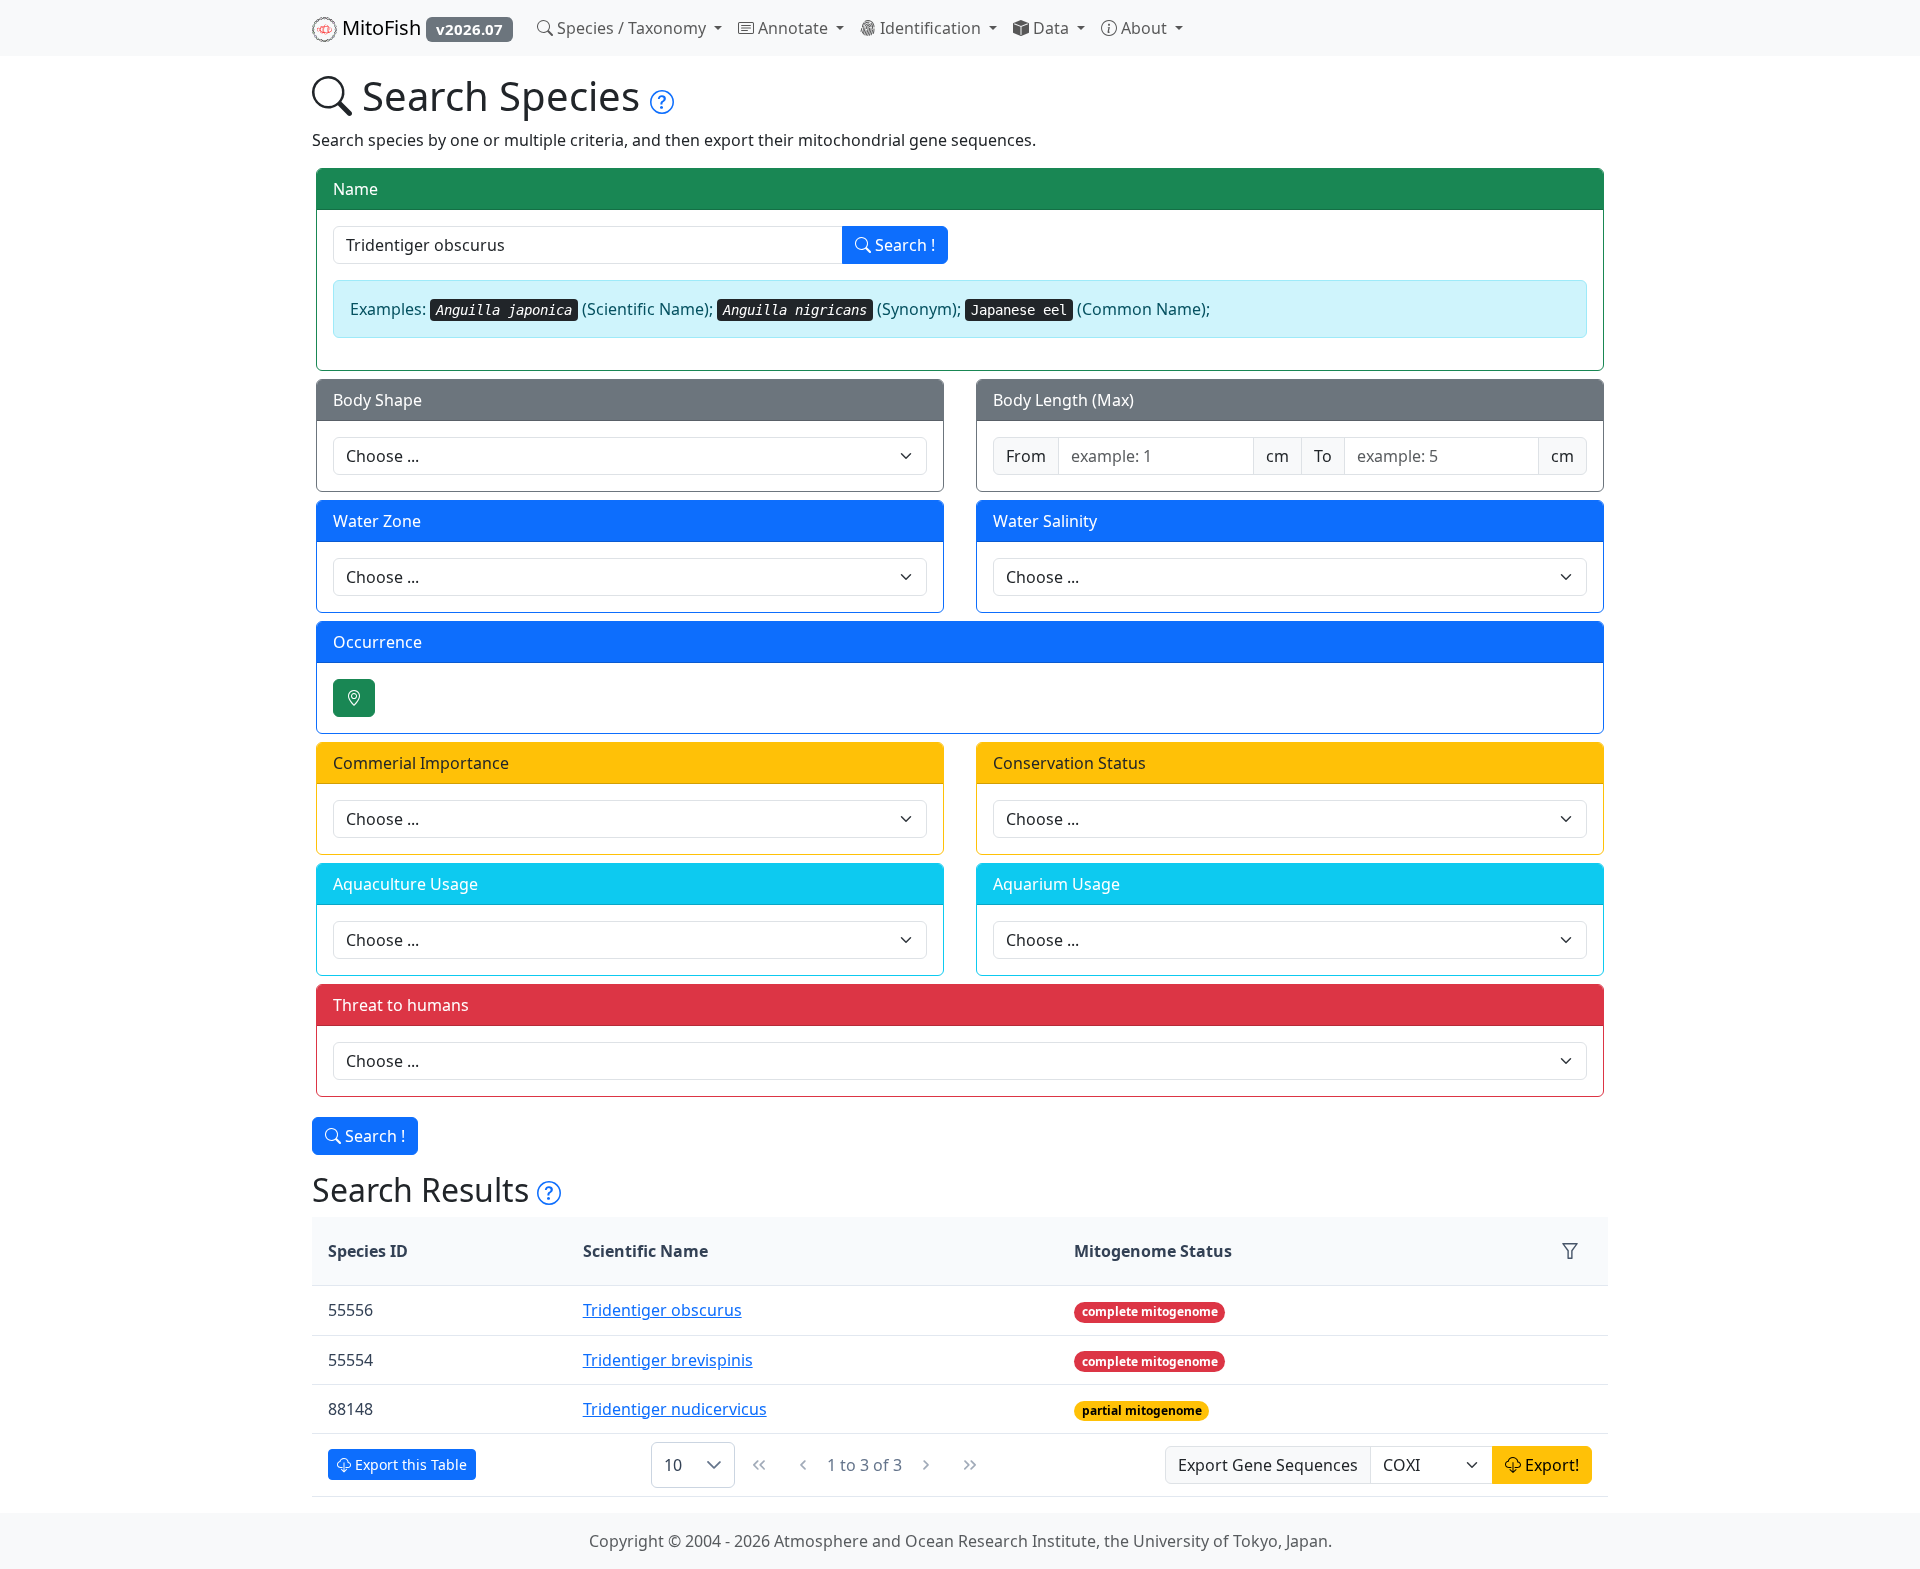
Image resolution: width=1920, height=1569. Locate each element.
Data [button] (1051, 28)
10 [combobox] (673, 1465)
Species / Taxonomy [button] (631, 28)
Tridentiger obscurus (662, 1310)
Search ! (903, 245)
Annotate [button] (793, 28)
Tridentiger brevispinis (668, 1360)
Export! (1550, 1465)
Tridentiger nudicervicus (675, 1409)
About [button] (1144, 28)
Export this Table (409, 1464)
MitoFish (420, 27)
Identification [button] (930, 28)
